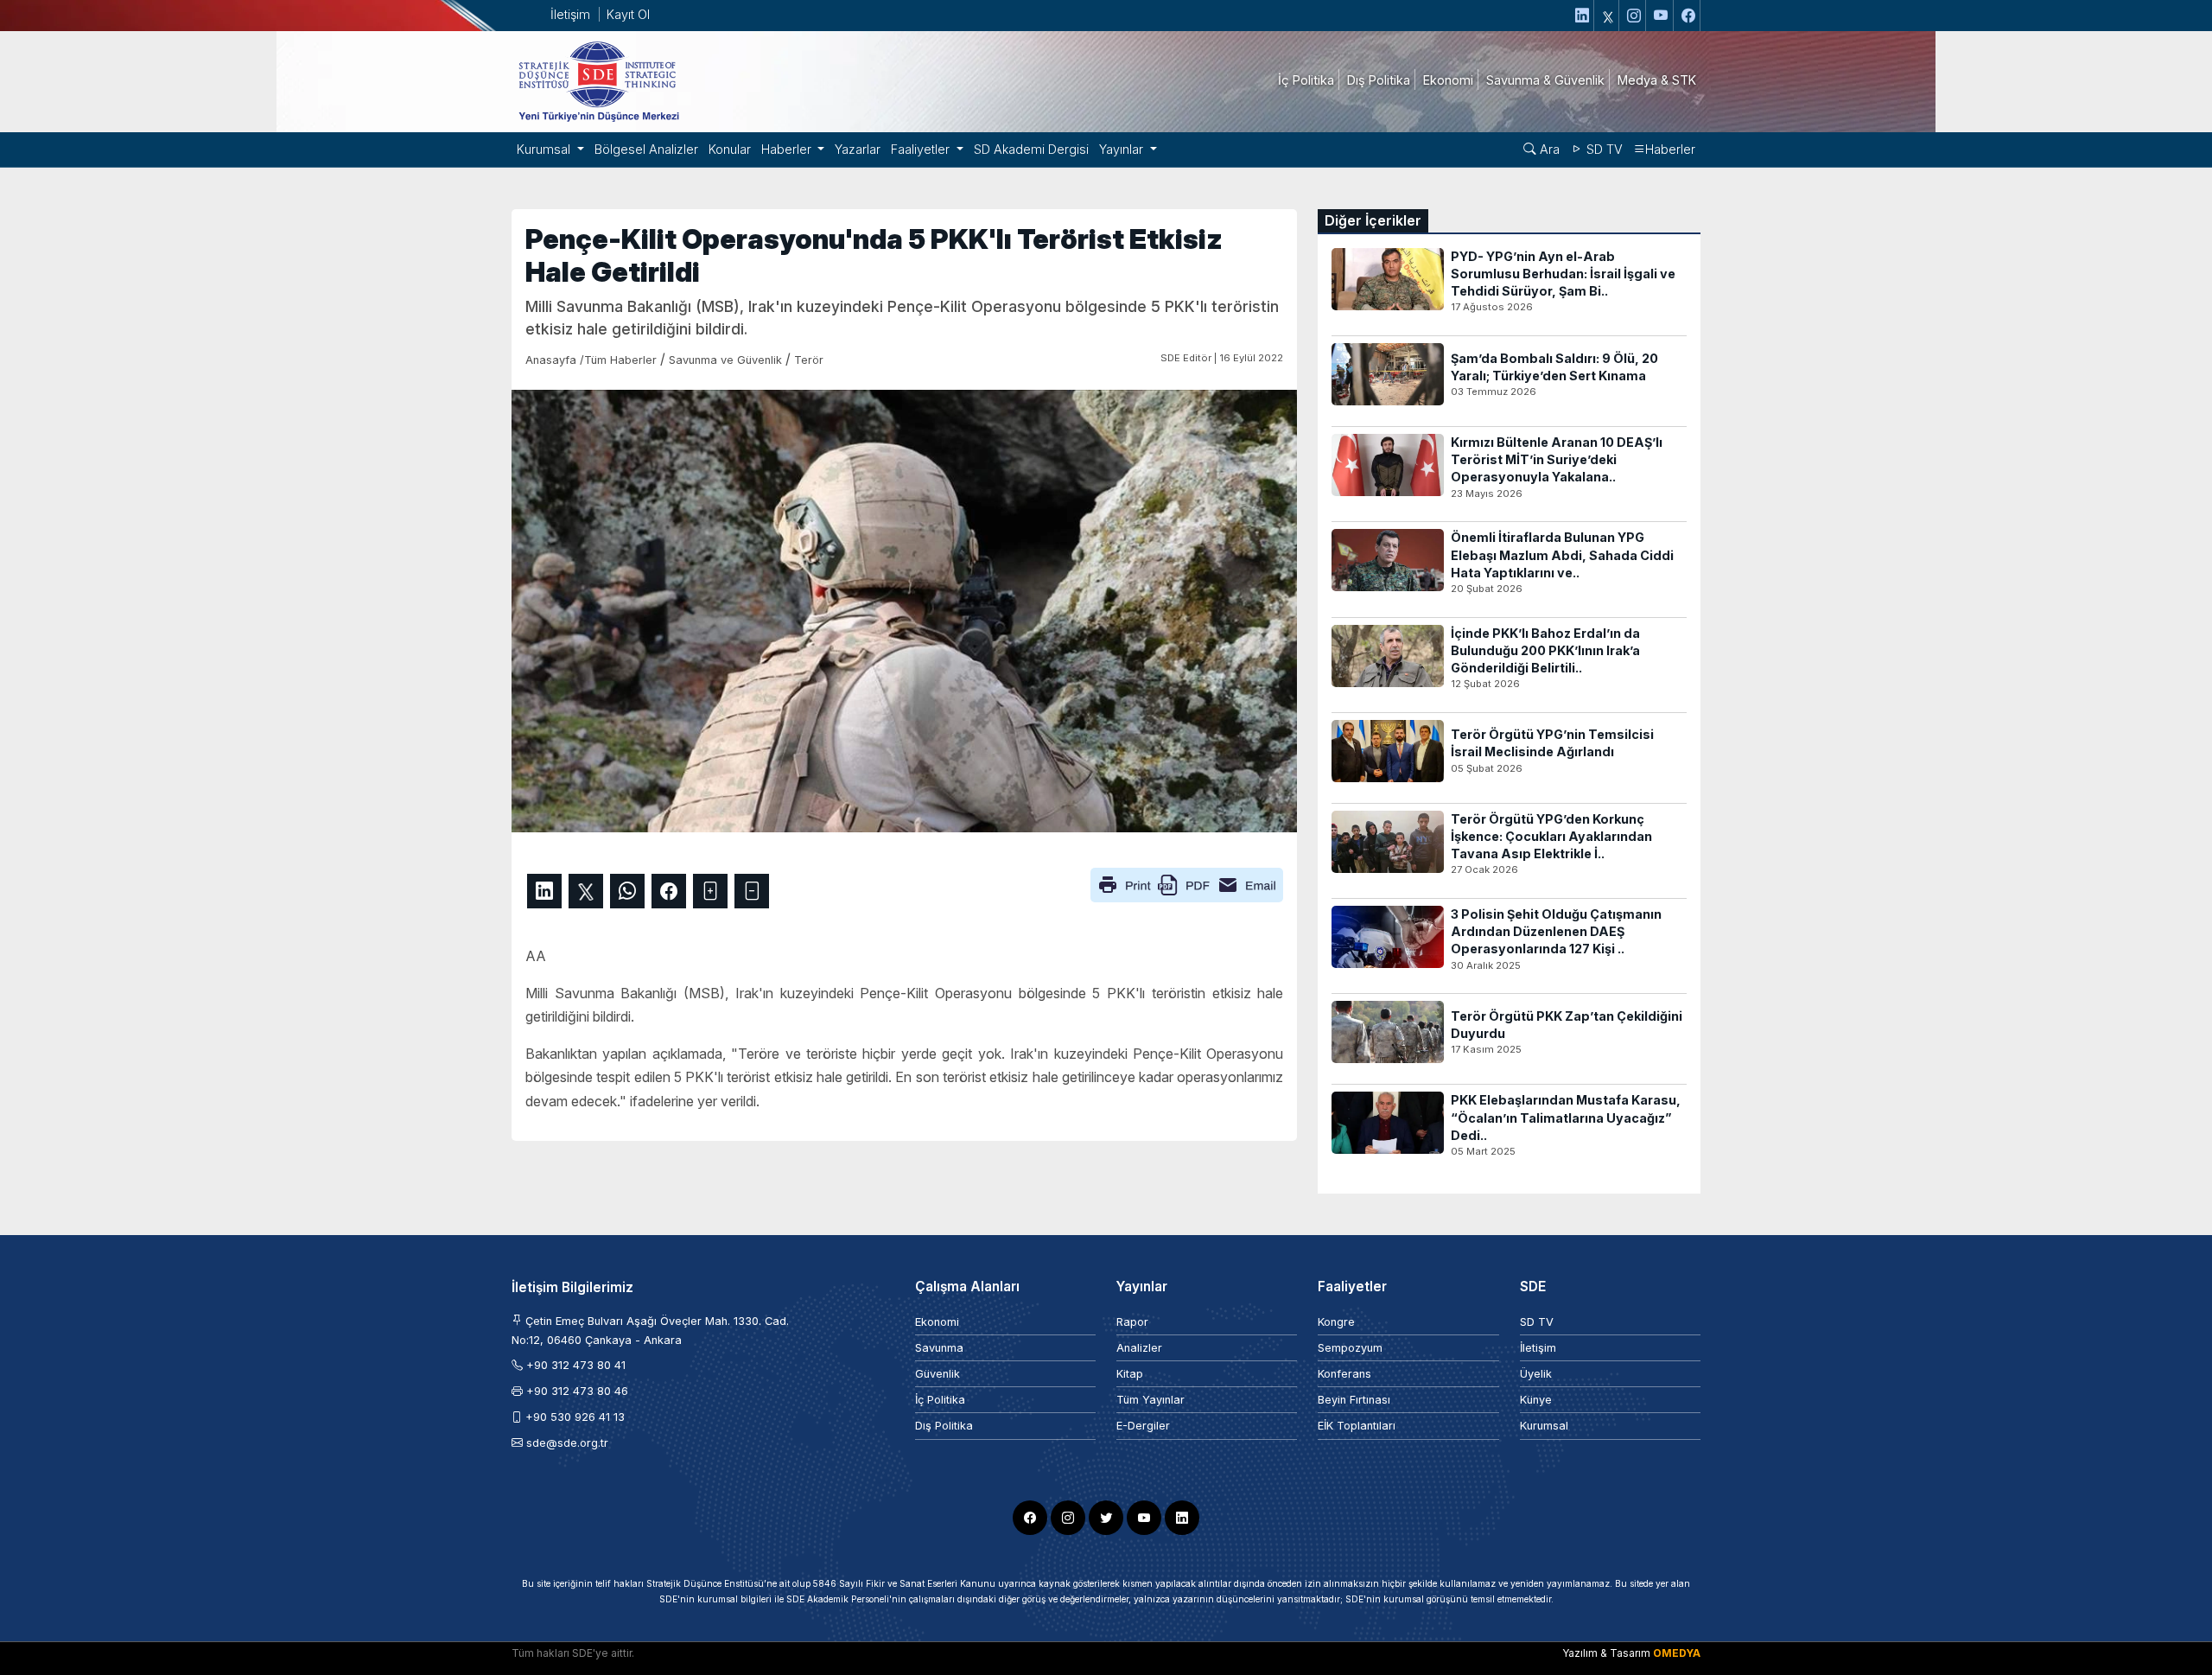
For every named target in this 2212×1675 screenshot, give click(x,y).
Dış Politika (944, 1426)
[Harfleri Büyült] (710, 891)
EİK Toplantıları (1357, 1426)
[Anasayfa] (598, 80)
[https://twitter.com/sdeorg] (1608, 16)
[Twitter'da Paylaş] (586, 891)
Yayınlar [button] (1123, 149)
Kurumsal (1544, 1426)
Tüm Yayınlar (1150, 1400)
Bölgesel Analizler (646, 149)
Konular (730, 149)
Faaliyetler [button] (922, 149)
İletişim (570, 14)
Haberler (1670, 149)
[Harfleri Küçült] (752, 891)
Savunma (939, 1348)
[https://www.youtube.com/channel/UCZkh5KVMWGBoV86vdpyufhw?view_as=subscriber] (1662, 16)
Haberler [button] (788, 149)
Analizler (1139, 1348)
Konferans (1344, 1374)
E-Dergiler (1143, 1426)
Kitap (1130, 1374)
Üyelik (1536, 1374)
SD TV (1603, 149)
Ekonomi (937, 1322)
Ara (1548, 149)
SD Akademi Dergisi (1031, 149)
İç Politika (940, 1400)
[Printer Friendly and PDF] (1187, 883)
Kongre (1336, 1322)
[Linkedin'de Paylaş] (544, 891)
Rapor (1132, 1322)
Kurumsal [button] (545, 149)
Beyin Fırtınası (1354, 1400)
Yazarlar (858, 149)
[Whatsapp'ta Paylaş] (627, 891)
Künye (1536, 1400)
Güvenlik (938, 1374)
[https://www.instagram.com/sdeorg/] (1634, 16)
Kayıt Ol (628, 14)
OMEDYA (1677, 1653)
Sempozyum (1350, 1348)
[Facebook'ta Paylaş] (669, 891)
